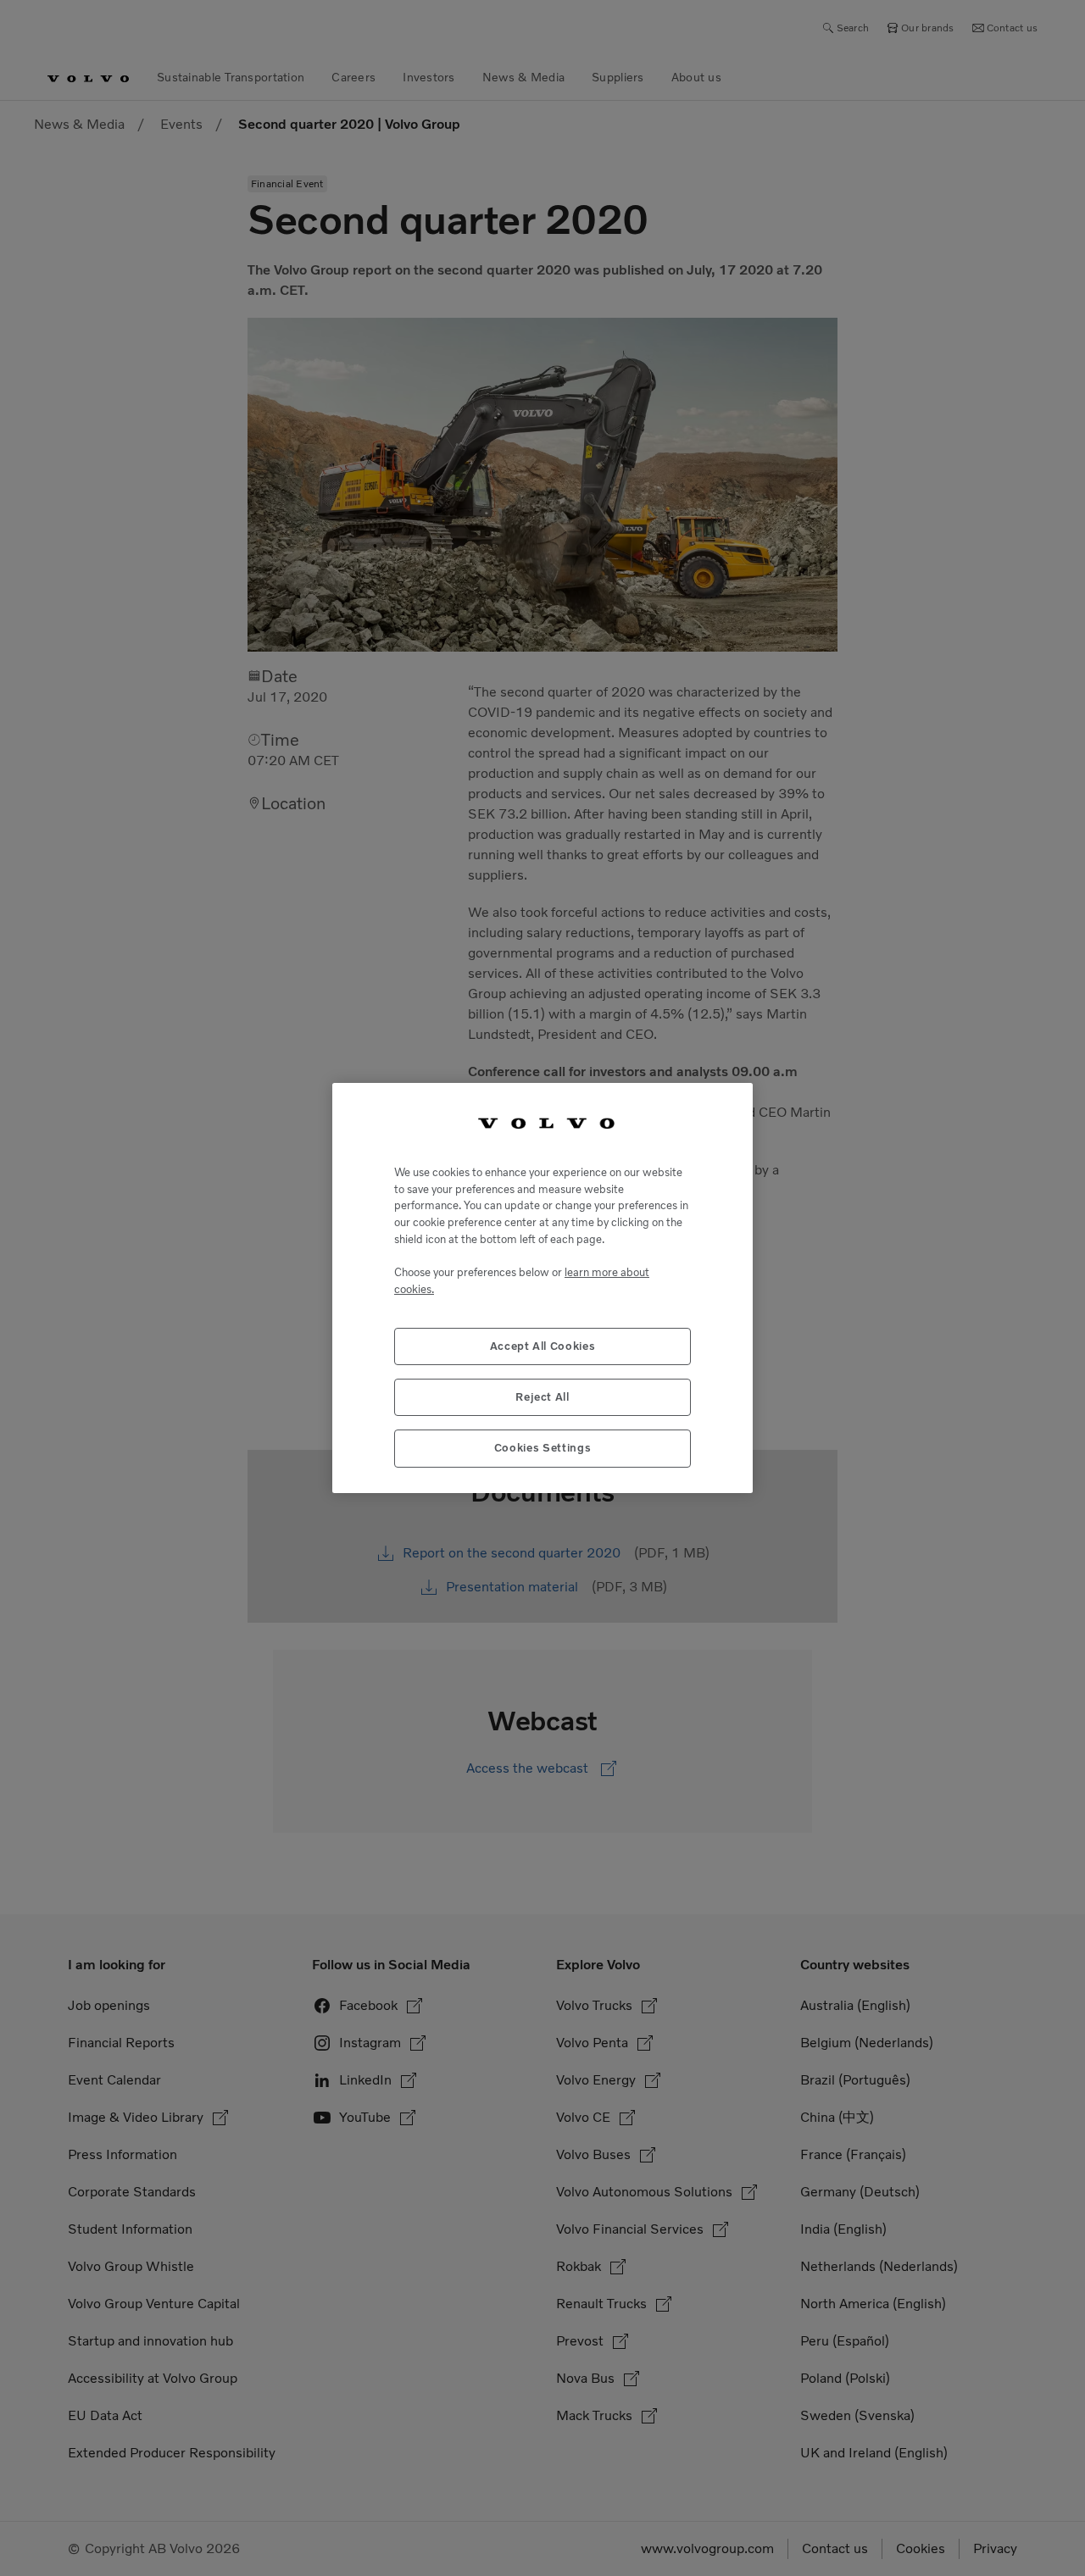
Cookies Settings (543, 1448)
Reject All (542, 1397)
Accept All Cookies (543, 1346)
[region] (542, 1288)
